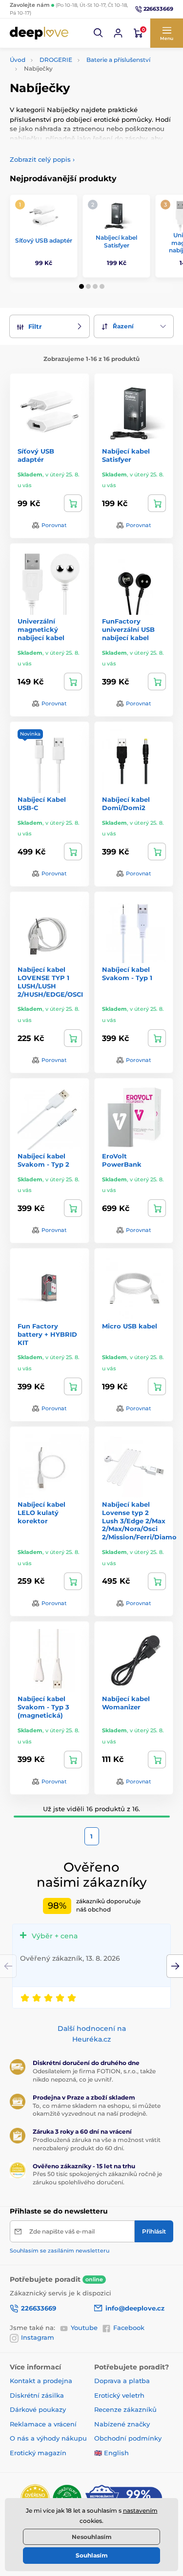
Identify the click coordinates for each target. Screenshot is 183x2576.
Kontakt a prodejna (41, 2381)
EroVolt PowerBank (122, 1160)
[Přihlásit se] (118, 33)
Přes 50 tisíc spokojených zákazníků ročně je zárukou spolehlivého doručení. (97, 2178)
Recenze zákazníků (125, 2409)
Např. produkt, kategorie (72, 100)
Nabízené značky (122, 2424)
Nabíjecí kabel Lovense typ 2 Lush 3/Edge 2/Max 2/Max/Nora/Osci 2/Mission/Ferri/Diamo (139, 1521)
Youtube (84, 2328)
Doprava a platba (122, 2381)
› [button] (42, 159)
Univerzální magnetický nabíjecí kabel (41, 629)
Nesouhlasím (92, 2537)
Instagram (38, 2337)
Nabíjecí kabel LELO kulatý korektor (41, 1513)
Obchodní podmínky (128, 2438)
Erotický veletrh (119, 2395)
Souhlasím (92, 2555)
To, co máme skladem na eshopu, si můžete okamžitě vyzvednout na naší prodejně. (97, 2110)
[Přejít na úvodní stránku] (39, 33)
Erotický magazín (38, 2453)
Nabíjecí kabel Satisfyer (116, 241)
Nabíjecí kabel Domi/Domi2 (126, 804)
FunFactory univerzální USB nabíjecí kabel (128, 629)
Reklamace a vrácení (43, 2424)
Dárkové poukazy (38, 2409)
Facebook (129, 2328)
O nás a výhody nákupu (48, 2438)
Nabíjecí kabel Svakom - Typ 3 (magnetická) (43, 1707)
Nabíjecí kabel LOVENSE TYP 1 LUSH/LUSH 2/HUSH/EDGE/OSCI (50, 982)
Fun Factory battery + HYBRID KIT (47, 1334)
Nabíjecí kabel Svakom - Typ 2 (43, 1160)
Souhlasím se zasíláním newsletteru (60, 2251)
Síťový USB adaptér (44, 240)
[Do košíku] (73, 503)
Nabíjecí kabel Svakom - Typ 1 (127, 974)
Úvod (18, 60)
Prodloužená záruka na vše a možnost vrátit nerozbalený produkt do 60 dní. (97, 2144)
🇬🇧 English (112, 2453)
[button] (99, 33)
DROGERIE (56, 60)
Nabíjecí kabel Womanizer (126, 1703)
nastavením (140, 2510)
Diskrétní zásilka (37, 2395)
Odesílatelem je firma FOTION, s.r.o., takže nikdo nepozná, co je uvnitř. (94, 2075)
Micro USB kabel (130, 1326)
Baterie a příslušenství (118, 60)
